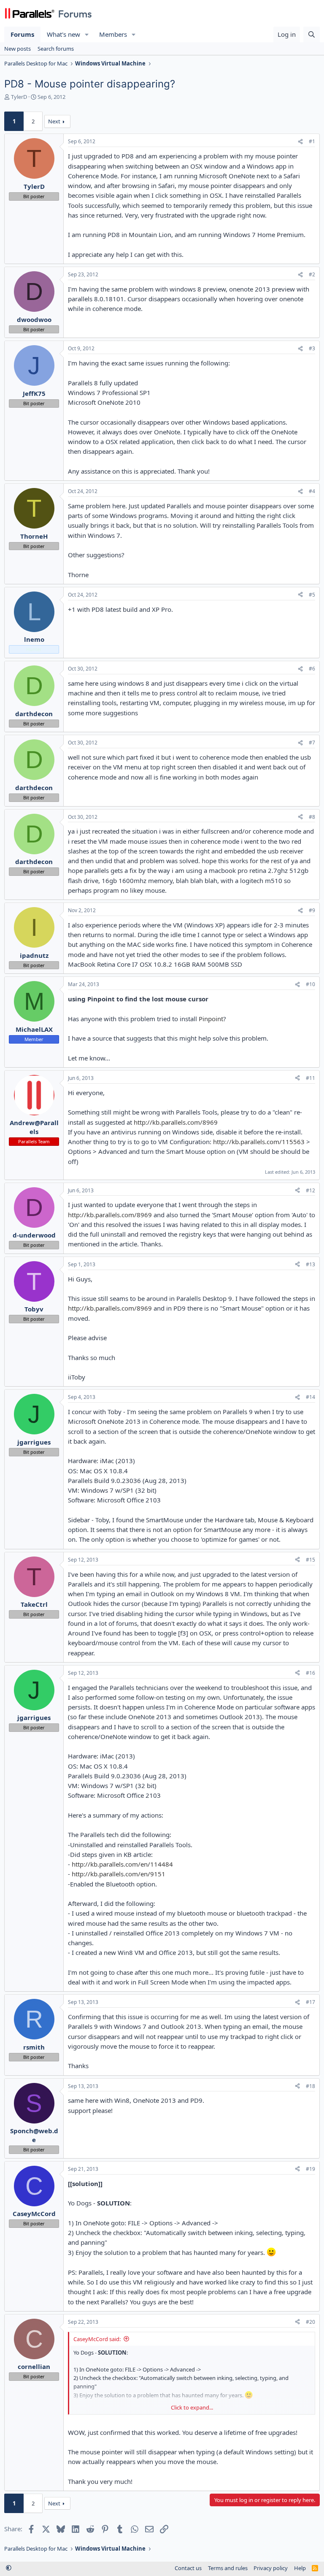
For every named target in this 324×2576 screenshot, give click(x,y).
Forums (22, 34)
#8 (312, 817)
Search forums (56, 49)
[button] (87, 34)
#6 (312, 669)
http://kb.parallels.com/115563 (259, 1142)
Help (300, 2568)
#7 (312, 743)
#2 (312, 274)
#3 (312, 348)
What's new (63, 34)
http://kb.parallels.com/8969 (176, 1122)
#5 (312, 595)
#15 (310, 1560)
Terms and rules (228, 2568)
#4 (312, 491)
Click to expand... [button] (192, 2407)
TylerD (19, 97)
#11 (310, 1078)
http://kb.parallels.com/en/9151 (119, 1874)
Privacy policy (271, 2568)
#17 (310, 2002)
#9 (312, 910)
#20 (310, 2322)
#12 (310, 1190)
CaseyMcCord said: (97, 2339)
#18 (310, 2086)
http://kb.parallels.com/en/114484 (122, 1864)
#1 (312, 141)
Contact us (188, 2568)
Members (113, 34)
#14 (310, 1397)
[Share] (300, 142)
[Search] (312, 34)
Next (54, 121)
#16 (310, 1673)
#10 (310, 984)
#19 (310, 2169)
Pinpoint (211, 1019)
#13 (310, 1264)
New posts (18, 49)
